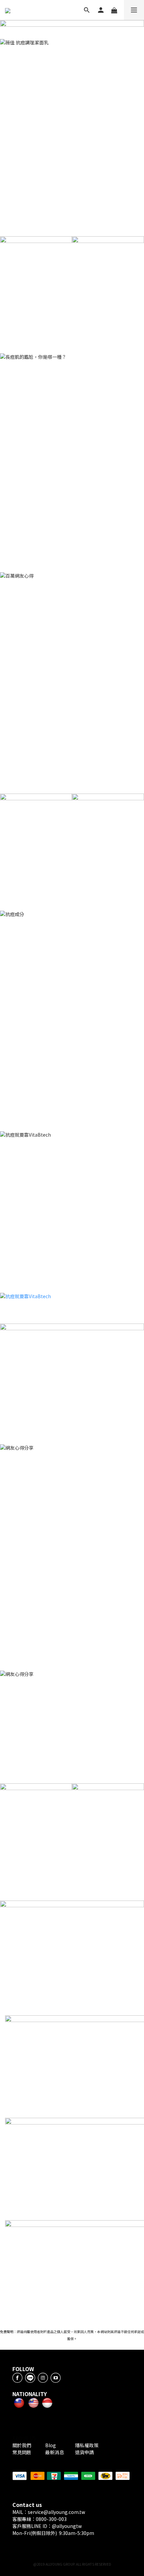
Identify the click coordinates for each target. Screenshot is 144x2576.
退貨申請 (84, 2452)
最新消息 (55, 2452)
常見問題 (22, 2452)
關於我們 (23, 2445)
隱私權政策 (87, 2445)
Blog (51, 2445)
